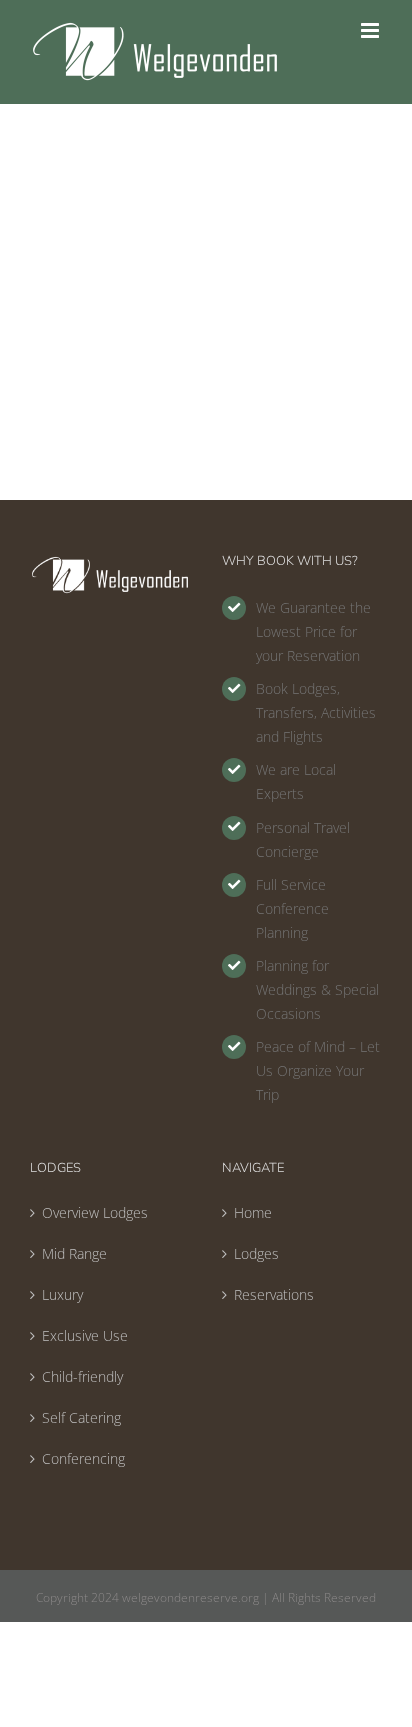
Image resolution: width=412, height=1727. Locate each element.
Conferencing (83, 1458)
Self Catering (81, 1417)
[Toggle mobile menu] (371, 30)
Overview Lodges (95, 1212)
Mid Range (74, 1253)
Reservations (274, 1294)
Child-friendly (82, 1376)
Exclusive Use (85, 1335)
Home (253, 1212)
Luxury (62, 1294)
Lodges (256, 1253)
